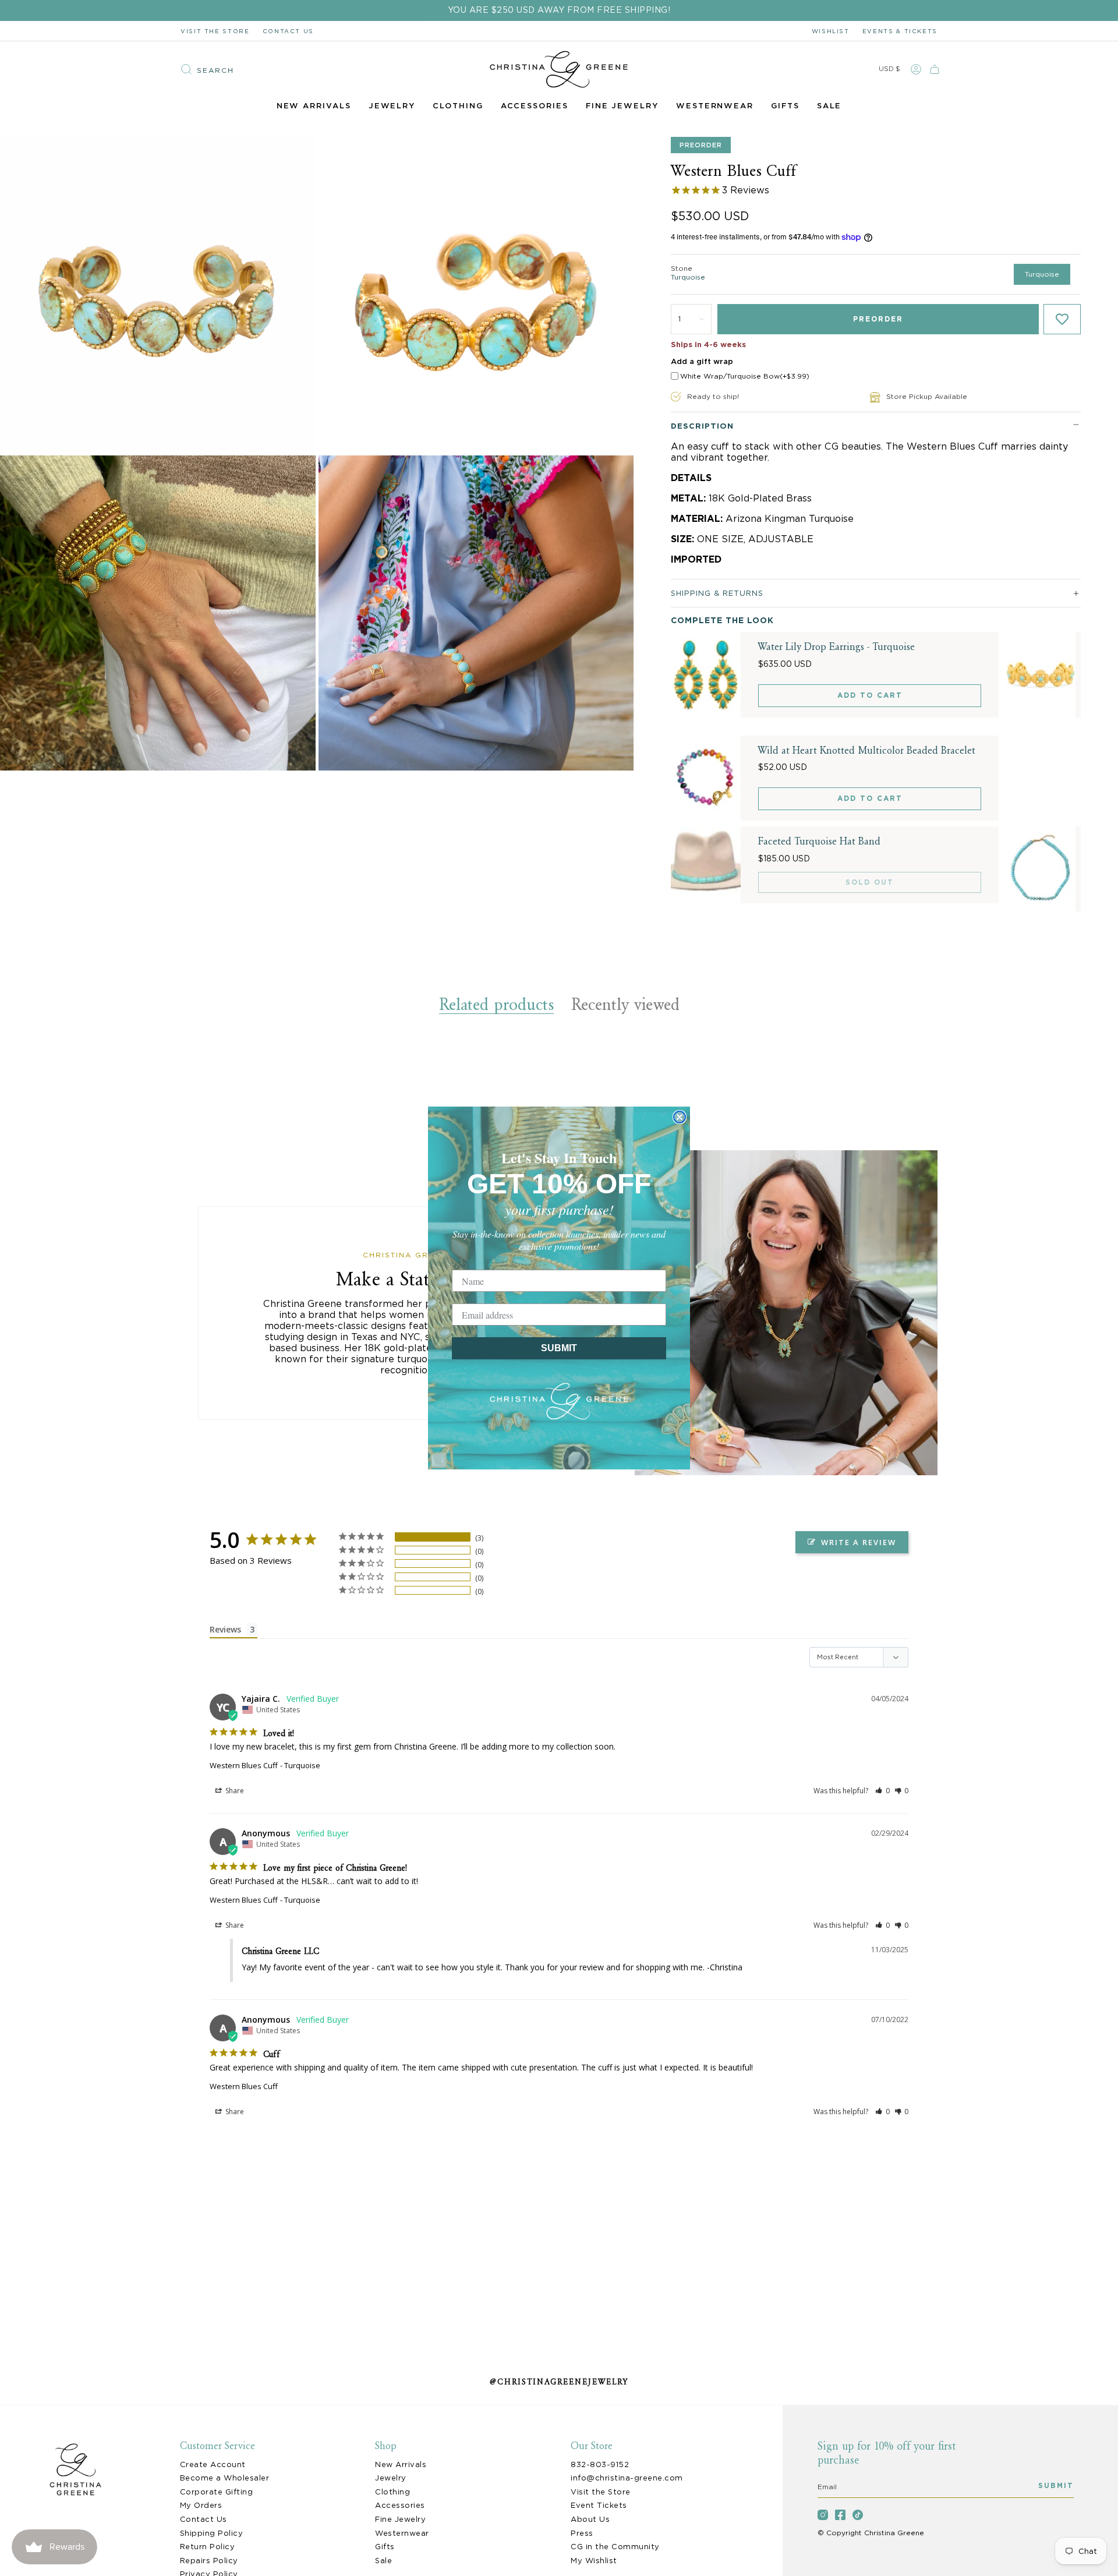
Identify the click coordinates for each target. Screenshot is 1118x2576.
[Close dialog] (680, 1117)
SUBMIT (559, 1348)
